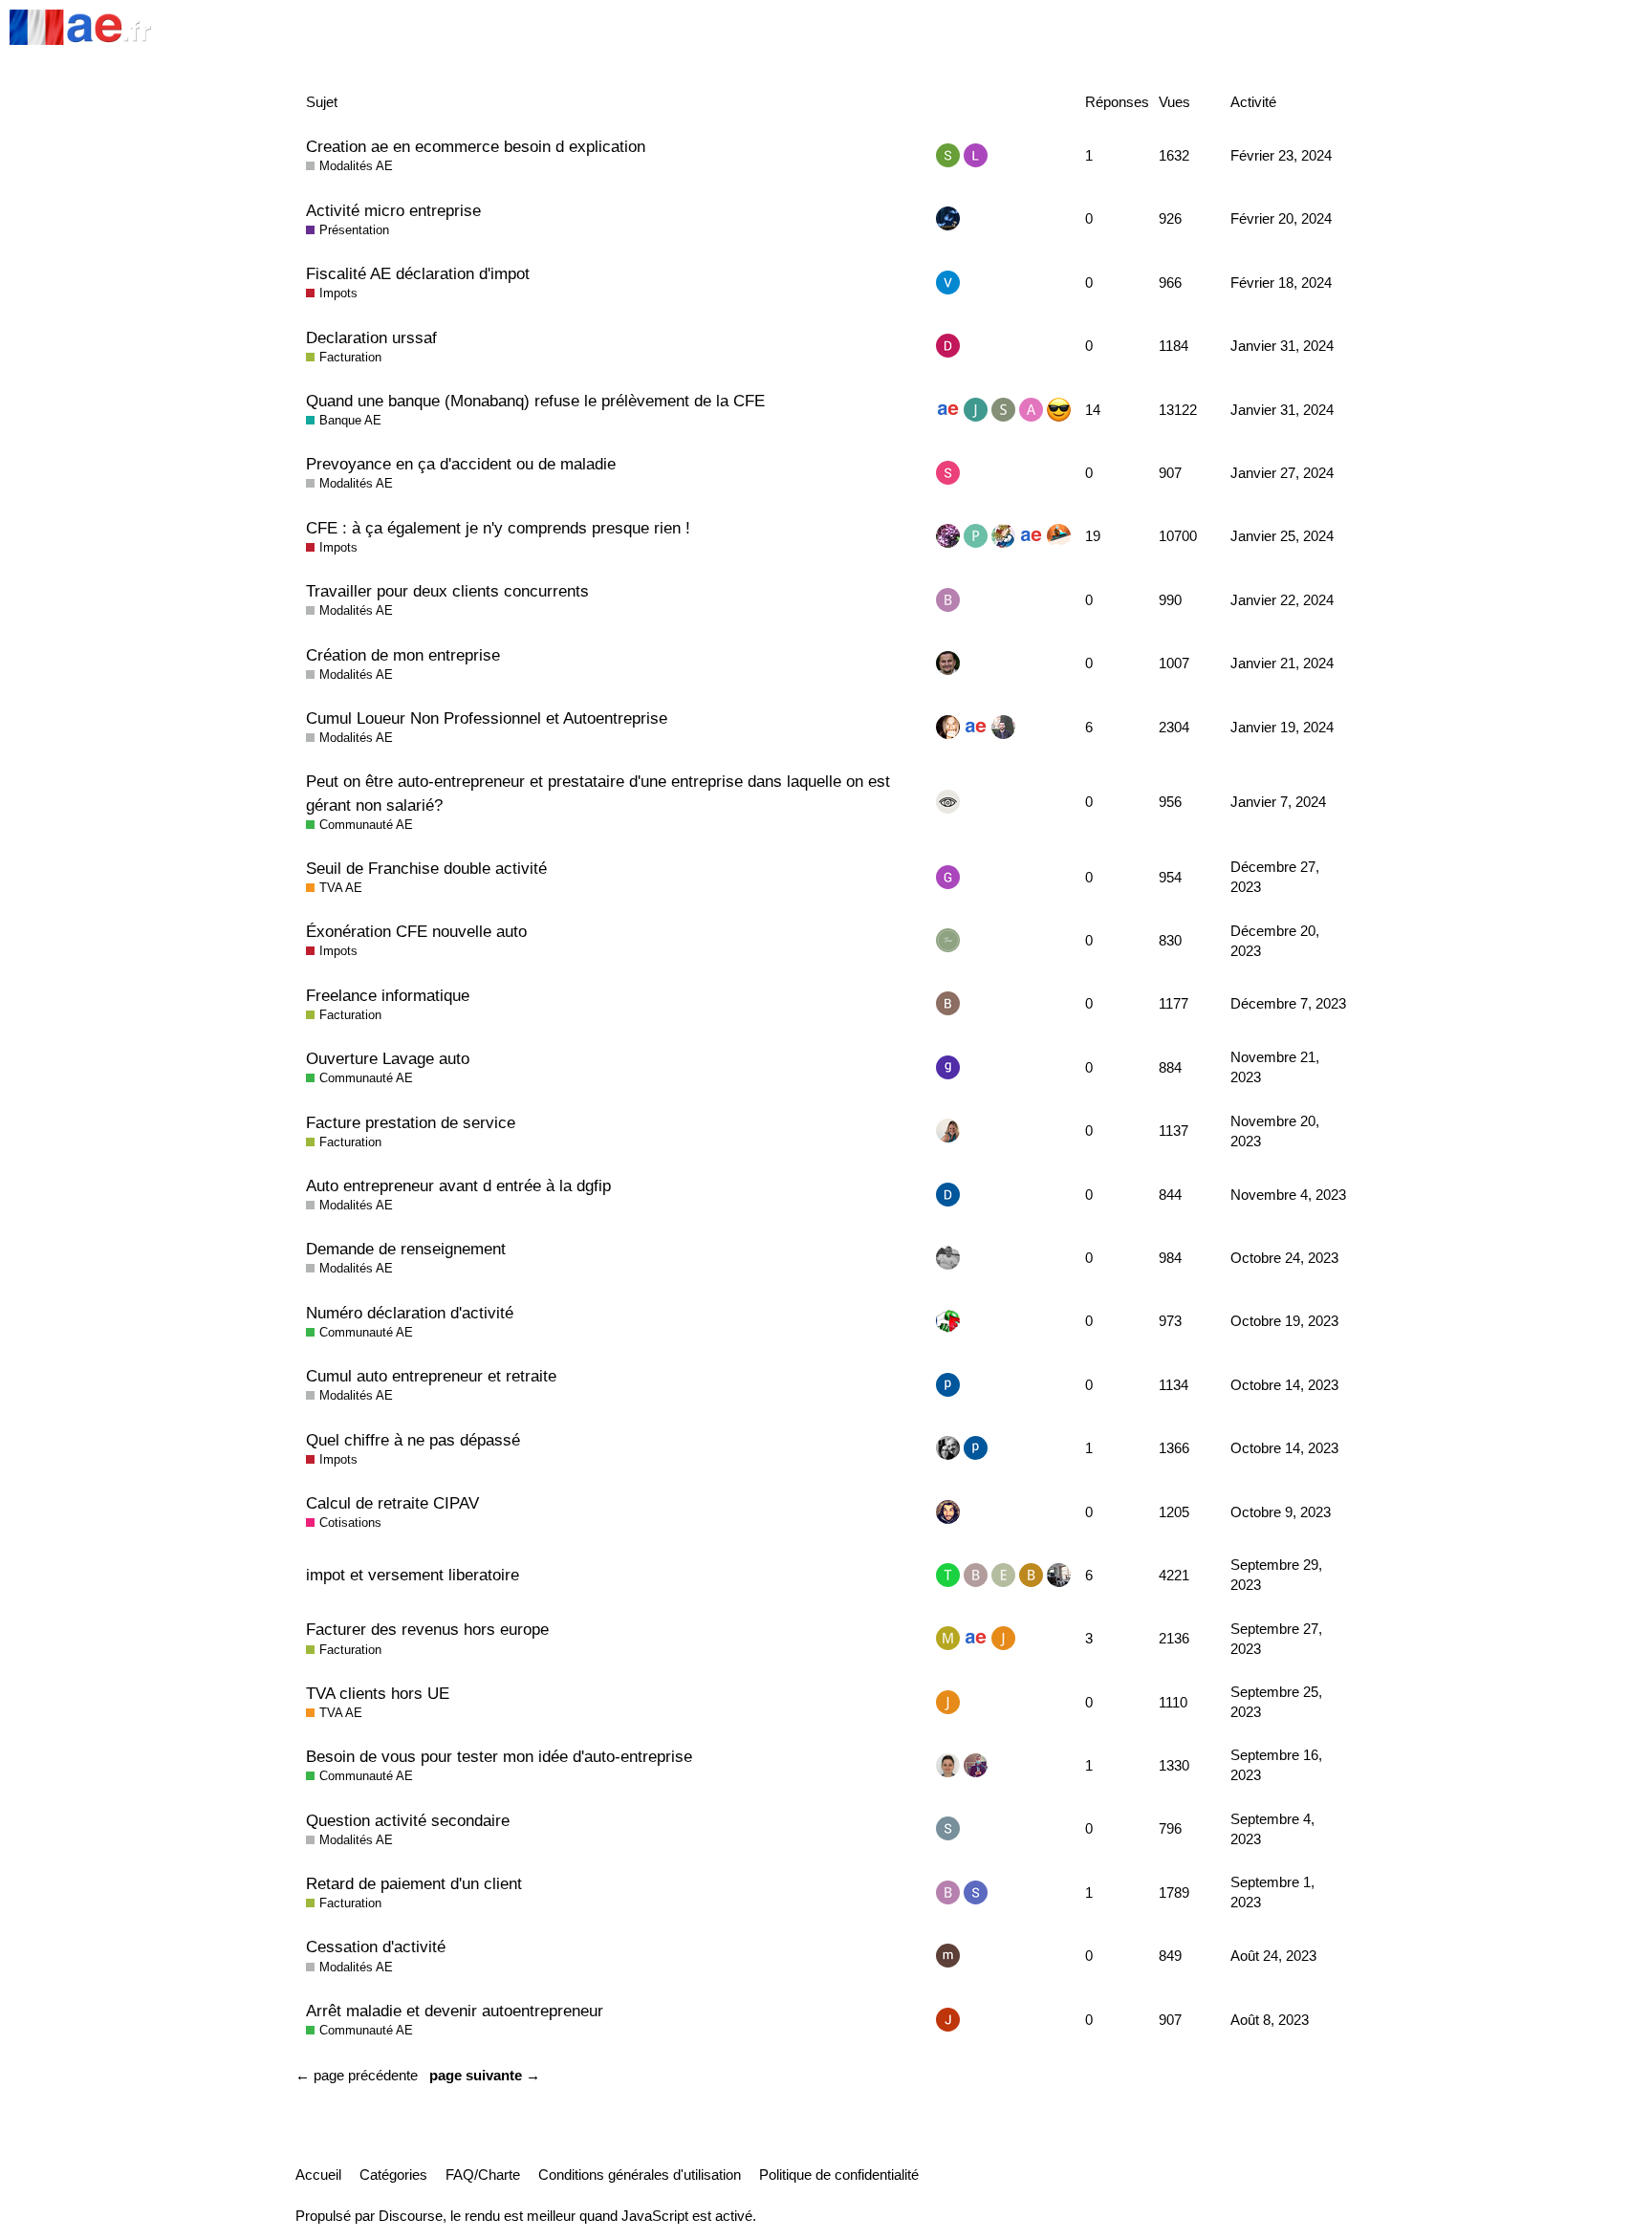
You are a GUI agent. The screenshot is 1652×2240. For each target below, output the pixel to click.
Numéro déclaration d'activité (410, 1313)
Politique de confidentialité (839, 2175)
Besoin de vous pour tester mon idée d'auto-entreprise (499, 1756)
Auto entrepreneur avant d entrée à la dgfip (458, 1185)
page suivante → (485, 2075)
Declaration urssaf (371, 337)
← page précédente (357, 2075)
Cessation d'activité (376, 1946)
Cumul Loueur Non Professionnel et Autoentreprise (487, 718)
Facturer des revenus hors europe (427, 1629)
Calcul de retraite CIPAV (392, 1503)
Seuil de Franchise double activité (426, 868)
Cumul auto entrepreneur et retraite (431, 1376)
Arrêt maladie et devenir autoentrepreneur (455, 2011)
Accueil (318, 2175)
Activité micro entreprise (393, 210)
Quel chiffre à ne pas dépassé (413, 1440)
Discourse (411, 2216)
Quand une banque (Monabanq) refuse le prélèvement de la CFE (535, 401)
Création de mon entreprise (403, 655)
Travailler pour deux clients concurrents (447, 591)
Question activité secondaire (408, 1820)
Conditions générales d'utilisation (640, 2175)
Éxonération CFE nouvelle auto (416, 931)
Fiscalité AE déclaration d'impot (418, 273)
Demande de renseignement (406, 1249)
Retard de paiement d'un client (414, 1883)
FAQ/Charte (483, 2175)
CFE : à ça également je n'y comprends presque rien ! (498, 528)
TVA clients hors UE (378, 1693)
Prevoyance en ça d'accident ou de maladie (461, 464)
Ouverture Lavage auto (388, 1058)
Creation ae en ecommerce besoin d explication (476, 146)
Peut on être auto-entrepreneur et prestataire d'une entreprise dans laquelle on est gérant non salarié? (598, 793)
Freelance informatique (388, 995)
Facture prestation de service (411, 1122)
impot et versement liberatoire (413, 1575)
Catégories (393, 2175)
